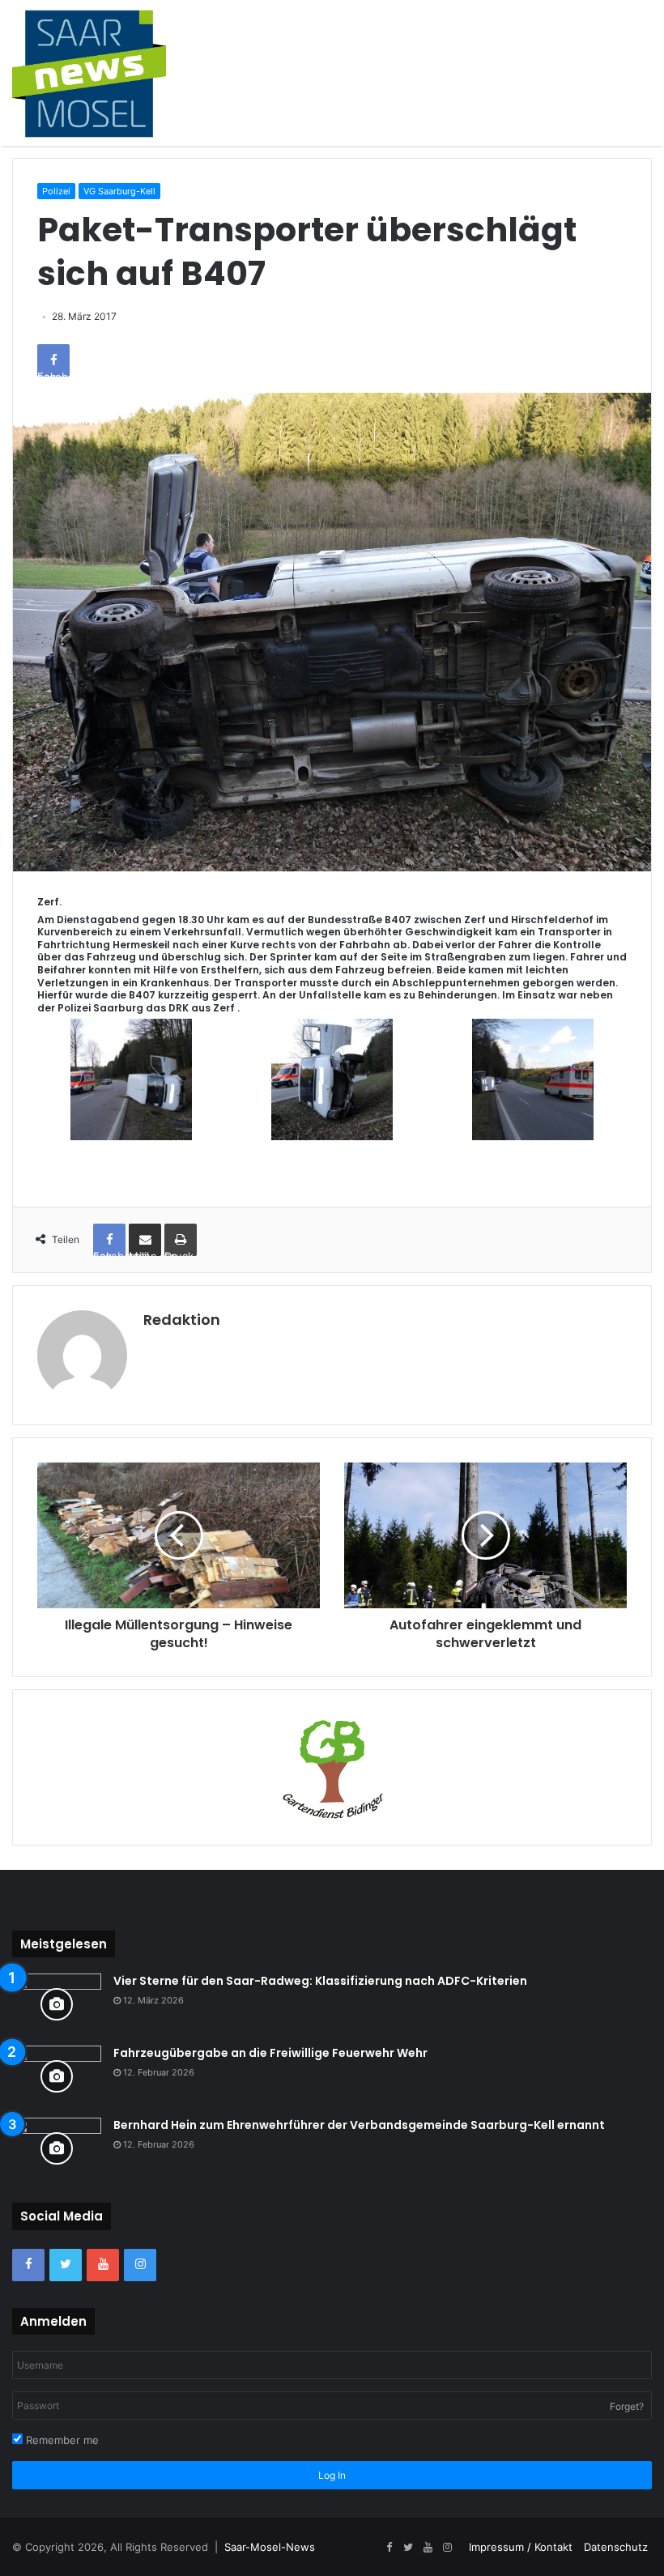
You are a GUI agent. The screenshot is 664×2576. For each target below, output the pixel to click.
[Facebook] (28, 2265)
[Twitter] (66, 2265)
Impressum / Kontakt (521, 2547)
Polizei (56, 191)
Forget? (627, 2406)
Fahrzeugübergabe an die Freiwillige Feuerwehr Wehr (270, 2053)
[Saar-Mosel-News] (89, 73)
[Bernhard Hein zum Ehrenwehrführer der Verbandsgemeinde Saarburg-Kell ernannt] (57, 2148)
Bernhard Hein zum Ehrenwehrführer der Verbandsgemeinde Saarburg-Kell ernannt (359, 2125)
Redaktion (182, 1320)
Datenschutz (616, 2547)
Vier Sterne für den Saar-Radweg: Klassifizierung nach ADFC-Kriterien (320, 1981)
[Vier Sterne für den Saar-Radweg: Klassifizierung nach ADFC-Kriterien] (57, 2004)
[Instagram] (140, 2265)
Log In (332, 2475)
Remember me (61, 2440)
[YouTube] (103, 2265)
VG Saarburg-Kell (119, 191)
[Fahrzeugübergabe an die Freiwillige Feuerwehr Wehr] (57, 2076)
